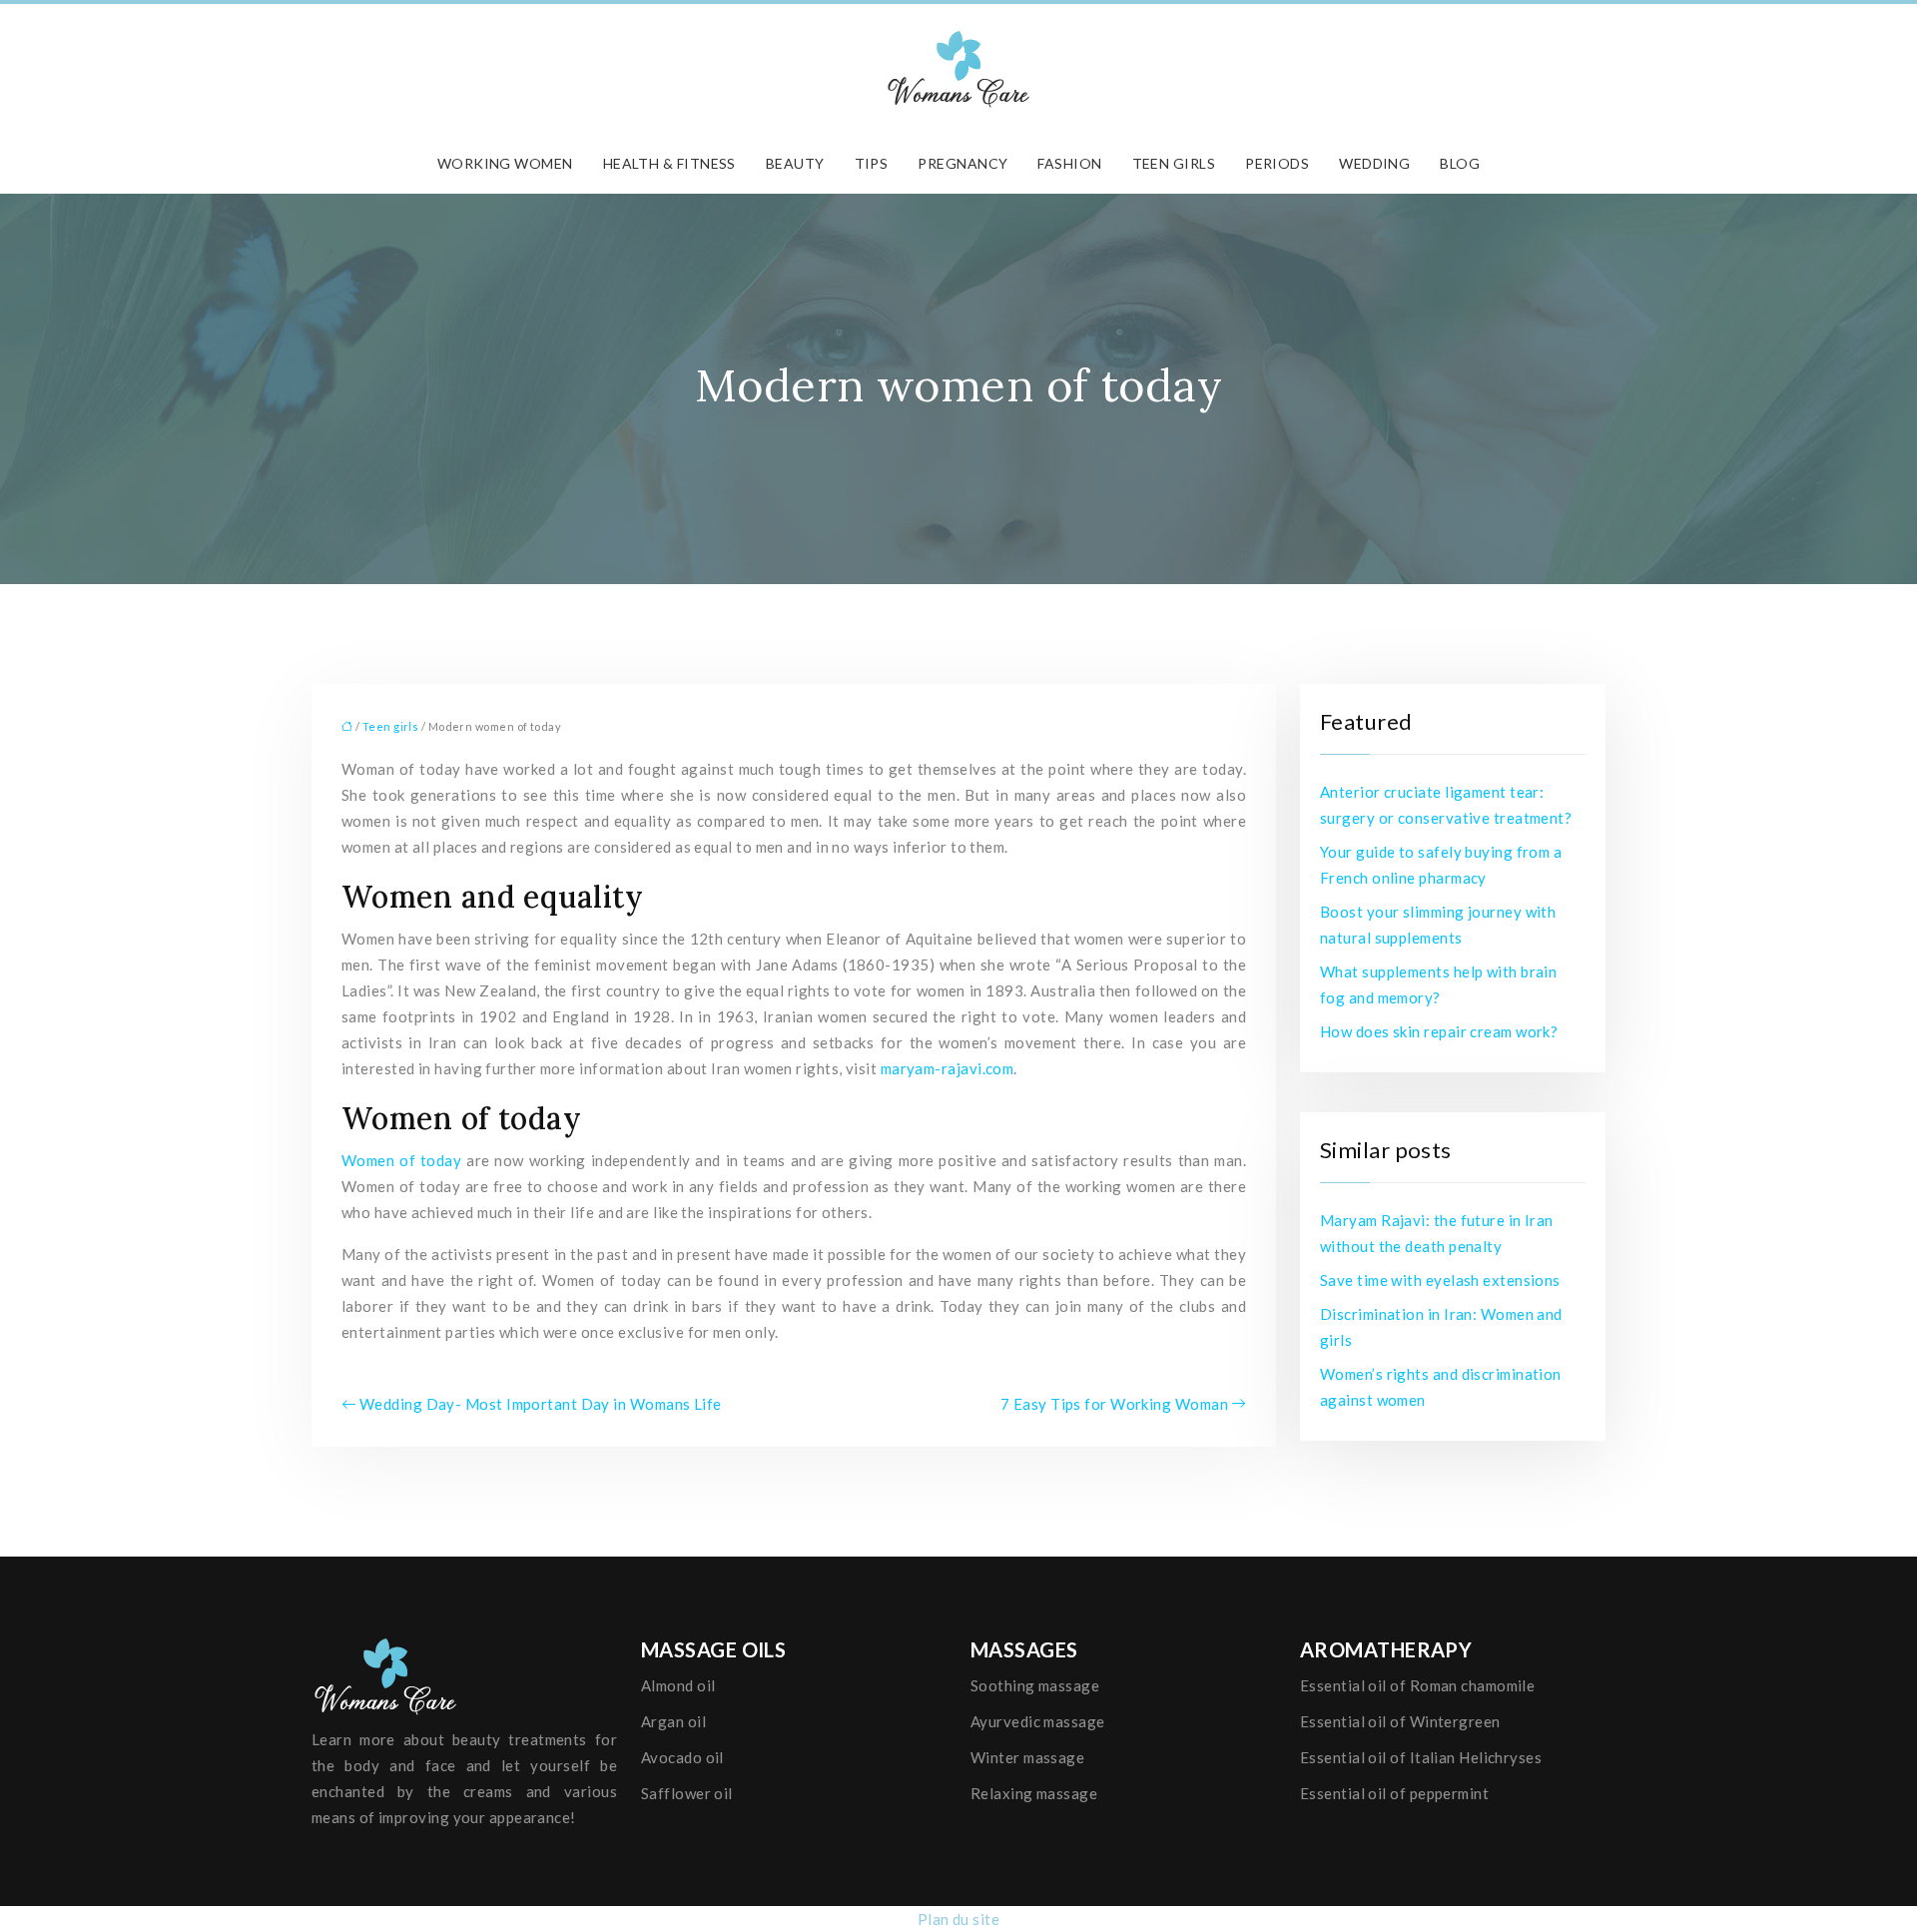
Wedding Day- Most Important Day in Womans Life (541, 1404)
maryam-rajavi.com (948, 1068)
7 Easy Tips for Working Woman (1114, 1404)
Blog (1460, 163)
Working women (505, 163)
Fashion (1069, 163)
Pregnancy (962, 163)
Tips (872, 163)
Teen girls (1174, 163)
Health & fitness (669, 163)
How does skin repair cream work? (1439, 1031)
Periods (1277, 163)
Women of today (404, 1160)
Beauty (795, 163)
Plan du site (958, 1919)
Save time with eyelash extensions (1440, 1280)
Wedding (1374, 163)
